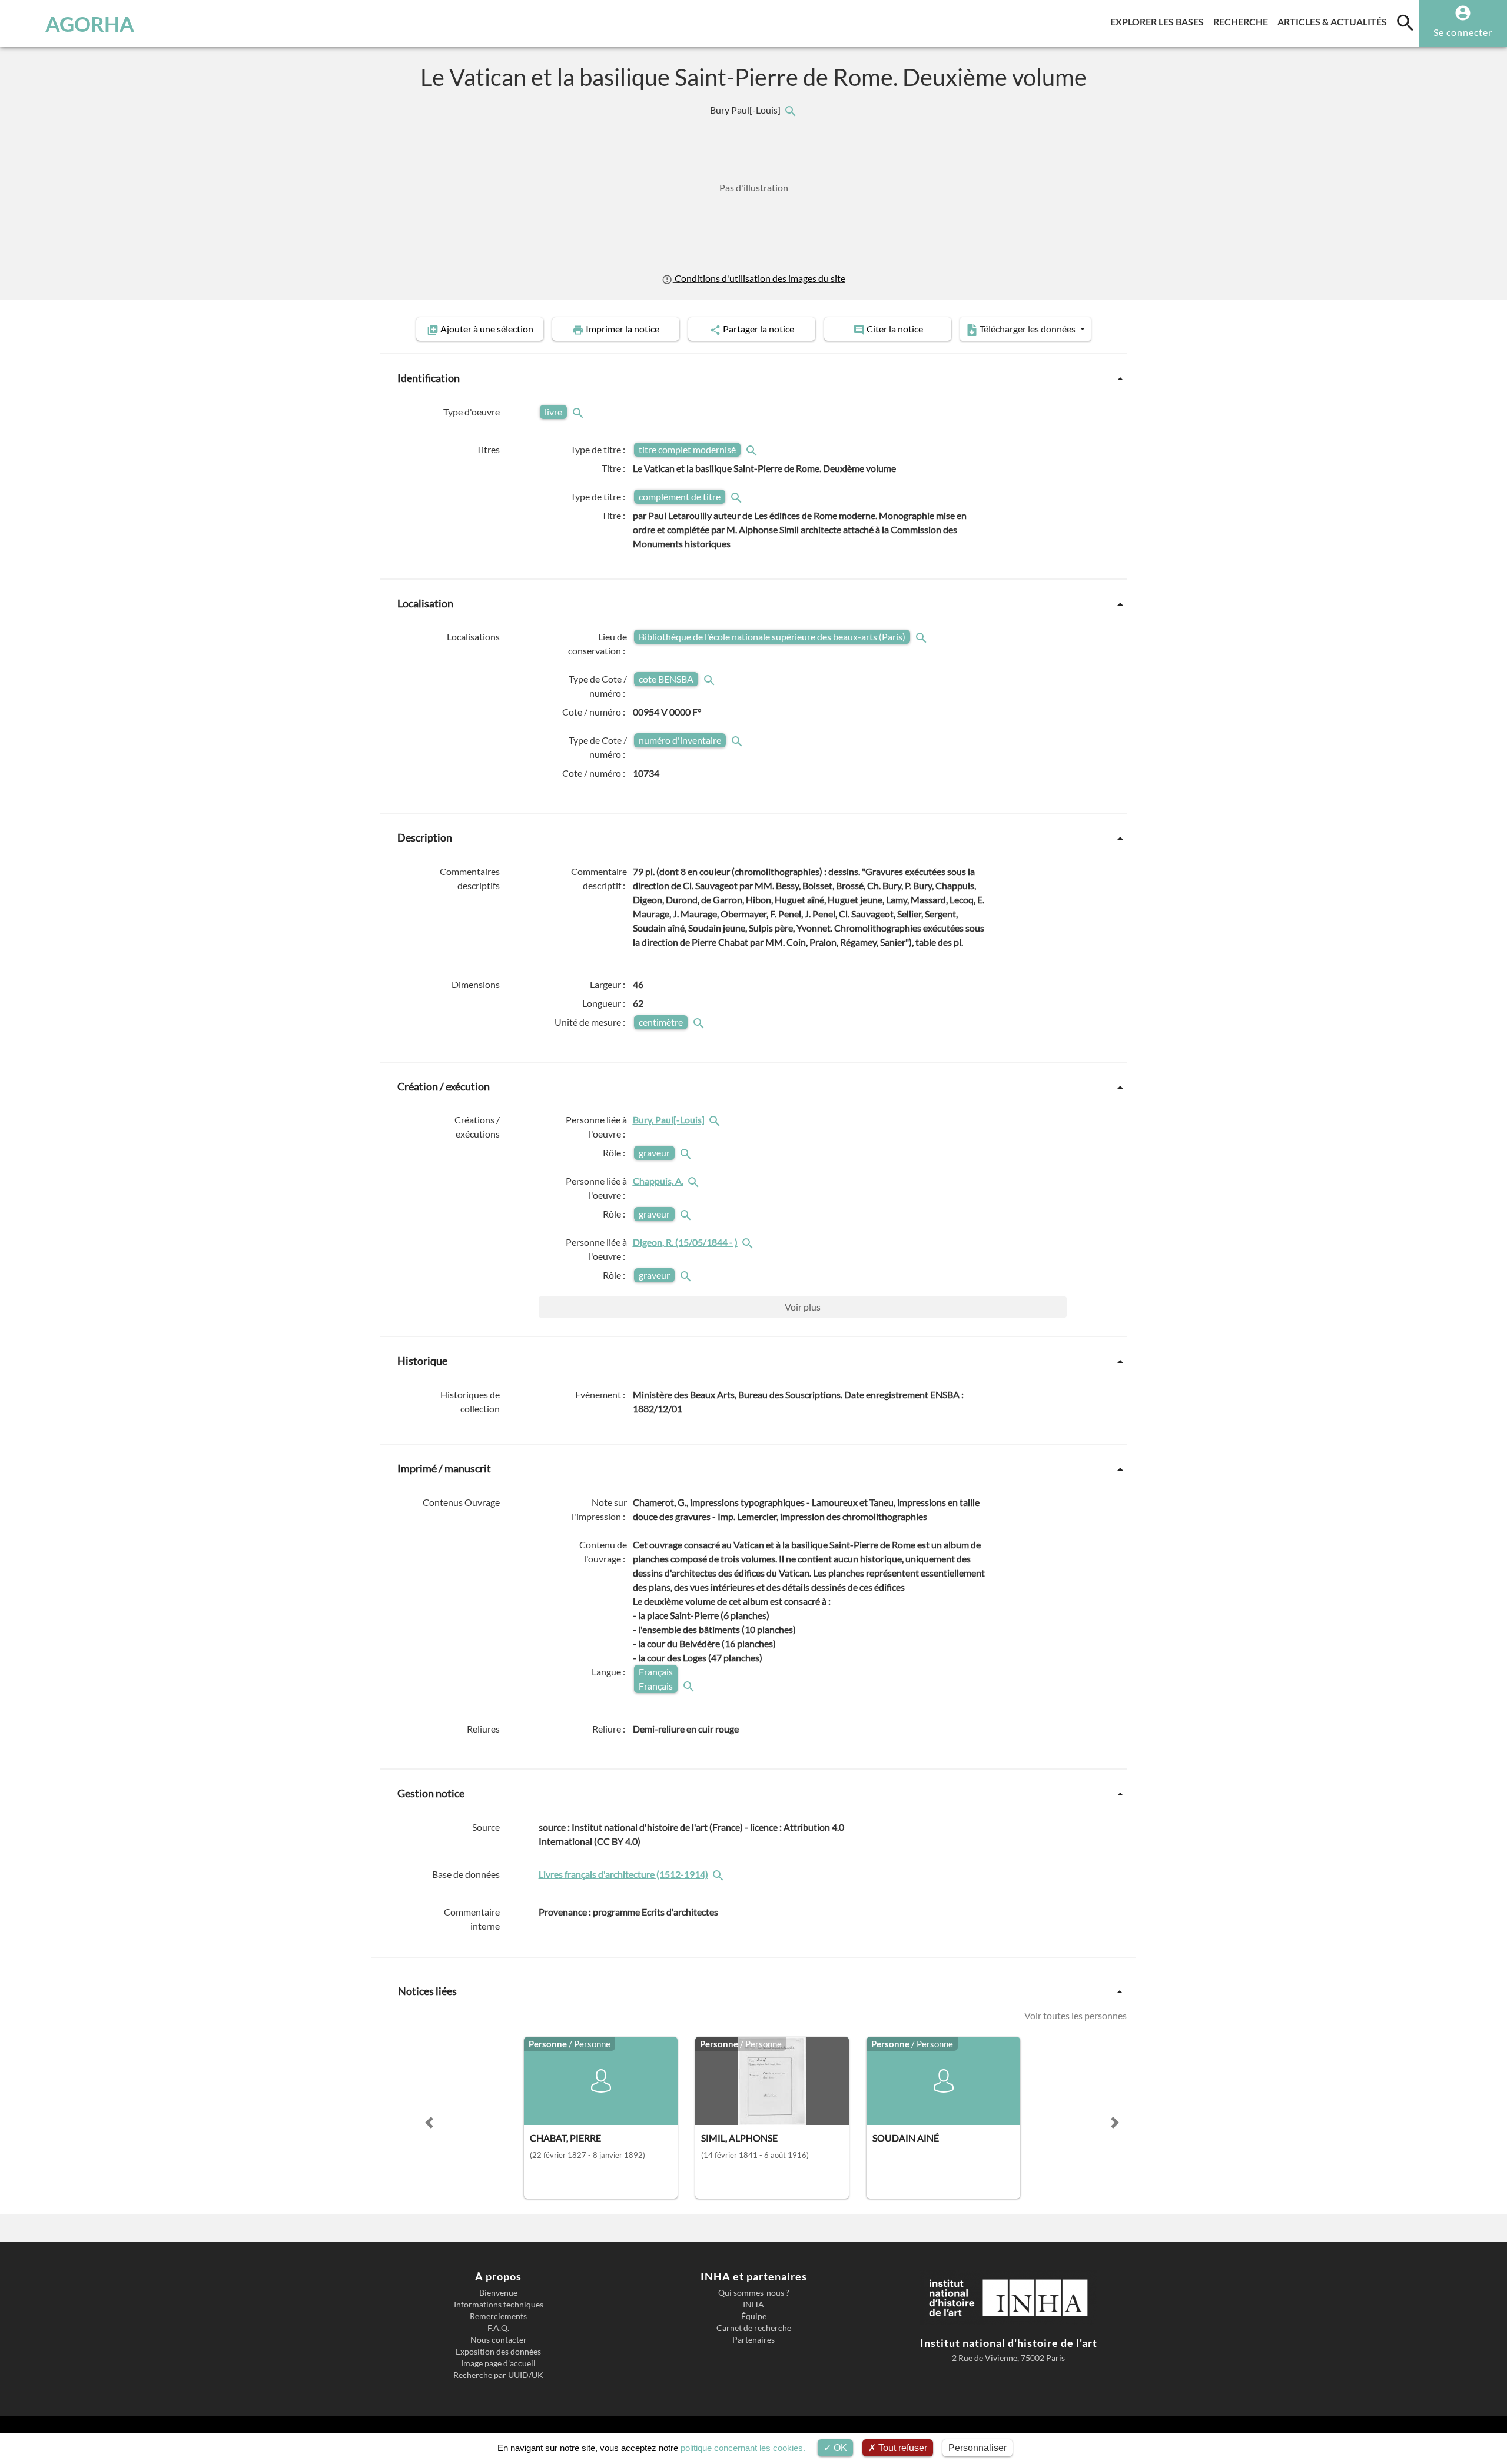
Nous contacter (499, 2340)
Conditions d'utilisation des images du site (759, 278)
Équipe (754, 2316)
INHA (753, 2305)
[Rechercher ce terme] (579, 412)
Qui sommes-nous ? (754, 2293)
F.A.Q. (498, 2328)
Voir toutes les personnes (1076, 2015)
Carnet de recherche (754, 2328)
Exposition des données (498, 2352)
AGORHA (90, 24)
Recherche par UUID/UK (498, 2375)
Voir (803, 1307)
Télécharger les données (1028, 329)
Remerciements (498, 2316)
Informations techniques (499, 2305)
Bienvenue (498, 2293)
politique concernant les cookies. (743, 2448)
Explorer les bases (1159, 21)
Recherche (1243, 21)
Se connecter (1463, 32)
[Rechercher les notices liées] (790, 110)
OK (839, 2448)
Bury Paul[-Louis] (746, 110)
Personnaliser (977, 2448)
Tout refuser (902, 2448)
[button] (429, 2123)
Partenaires (753, 2340)
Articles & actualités (1335, 21)
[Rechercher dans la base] (719, 1874)
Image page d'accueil (498, 2363)
